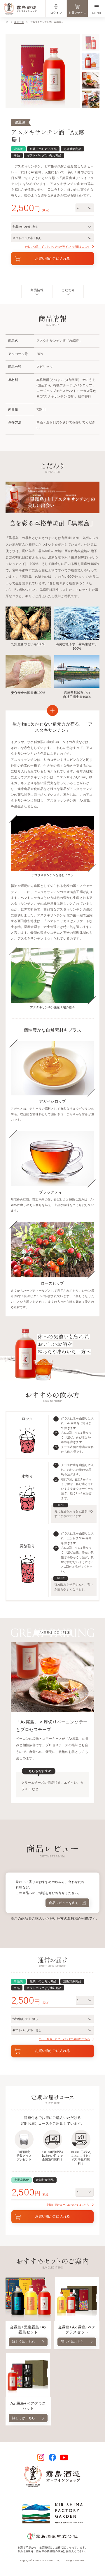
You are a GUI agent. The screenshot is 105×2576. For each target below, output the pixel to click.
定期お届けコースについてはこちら (68, 2205)
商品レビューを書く (65, 1903)
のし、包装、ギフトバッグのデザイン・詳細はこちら (57, 247)
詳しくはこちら (24, 2342)
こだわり (68, 290)
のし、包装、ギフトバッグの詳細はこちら (64, 2039)
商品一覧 (19, 22)
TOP (7, 22)
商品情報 (37, 290)
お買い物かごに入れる (52, 259)
